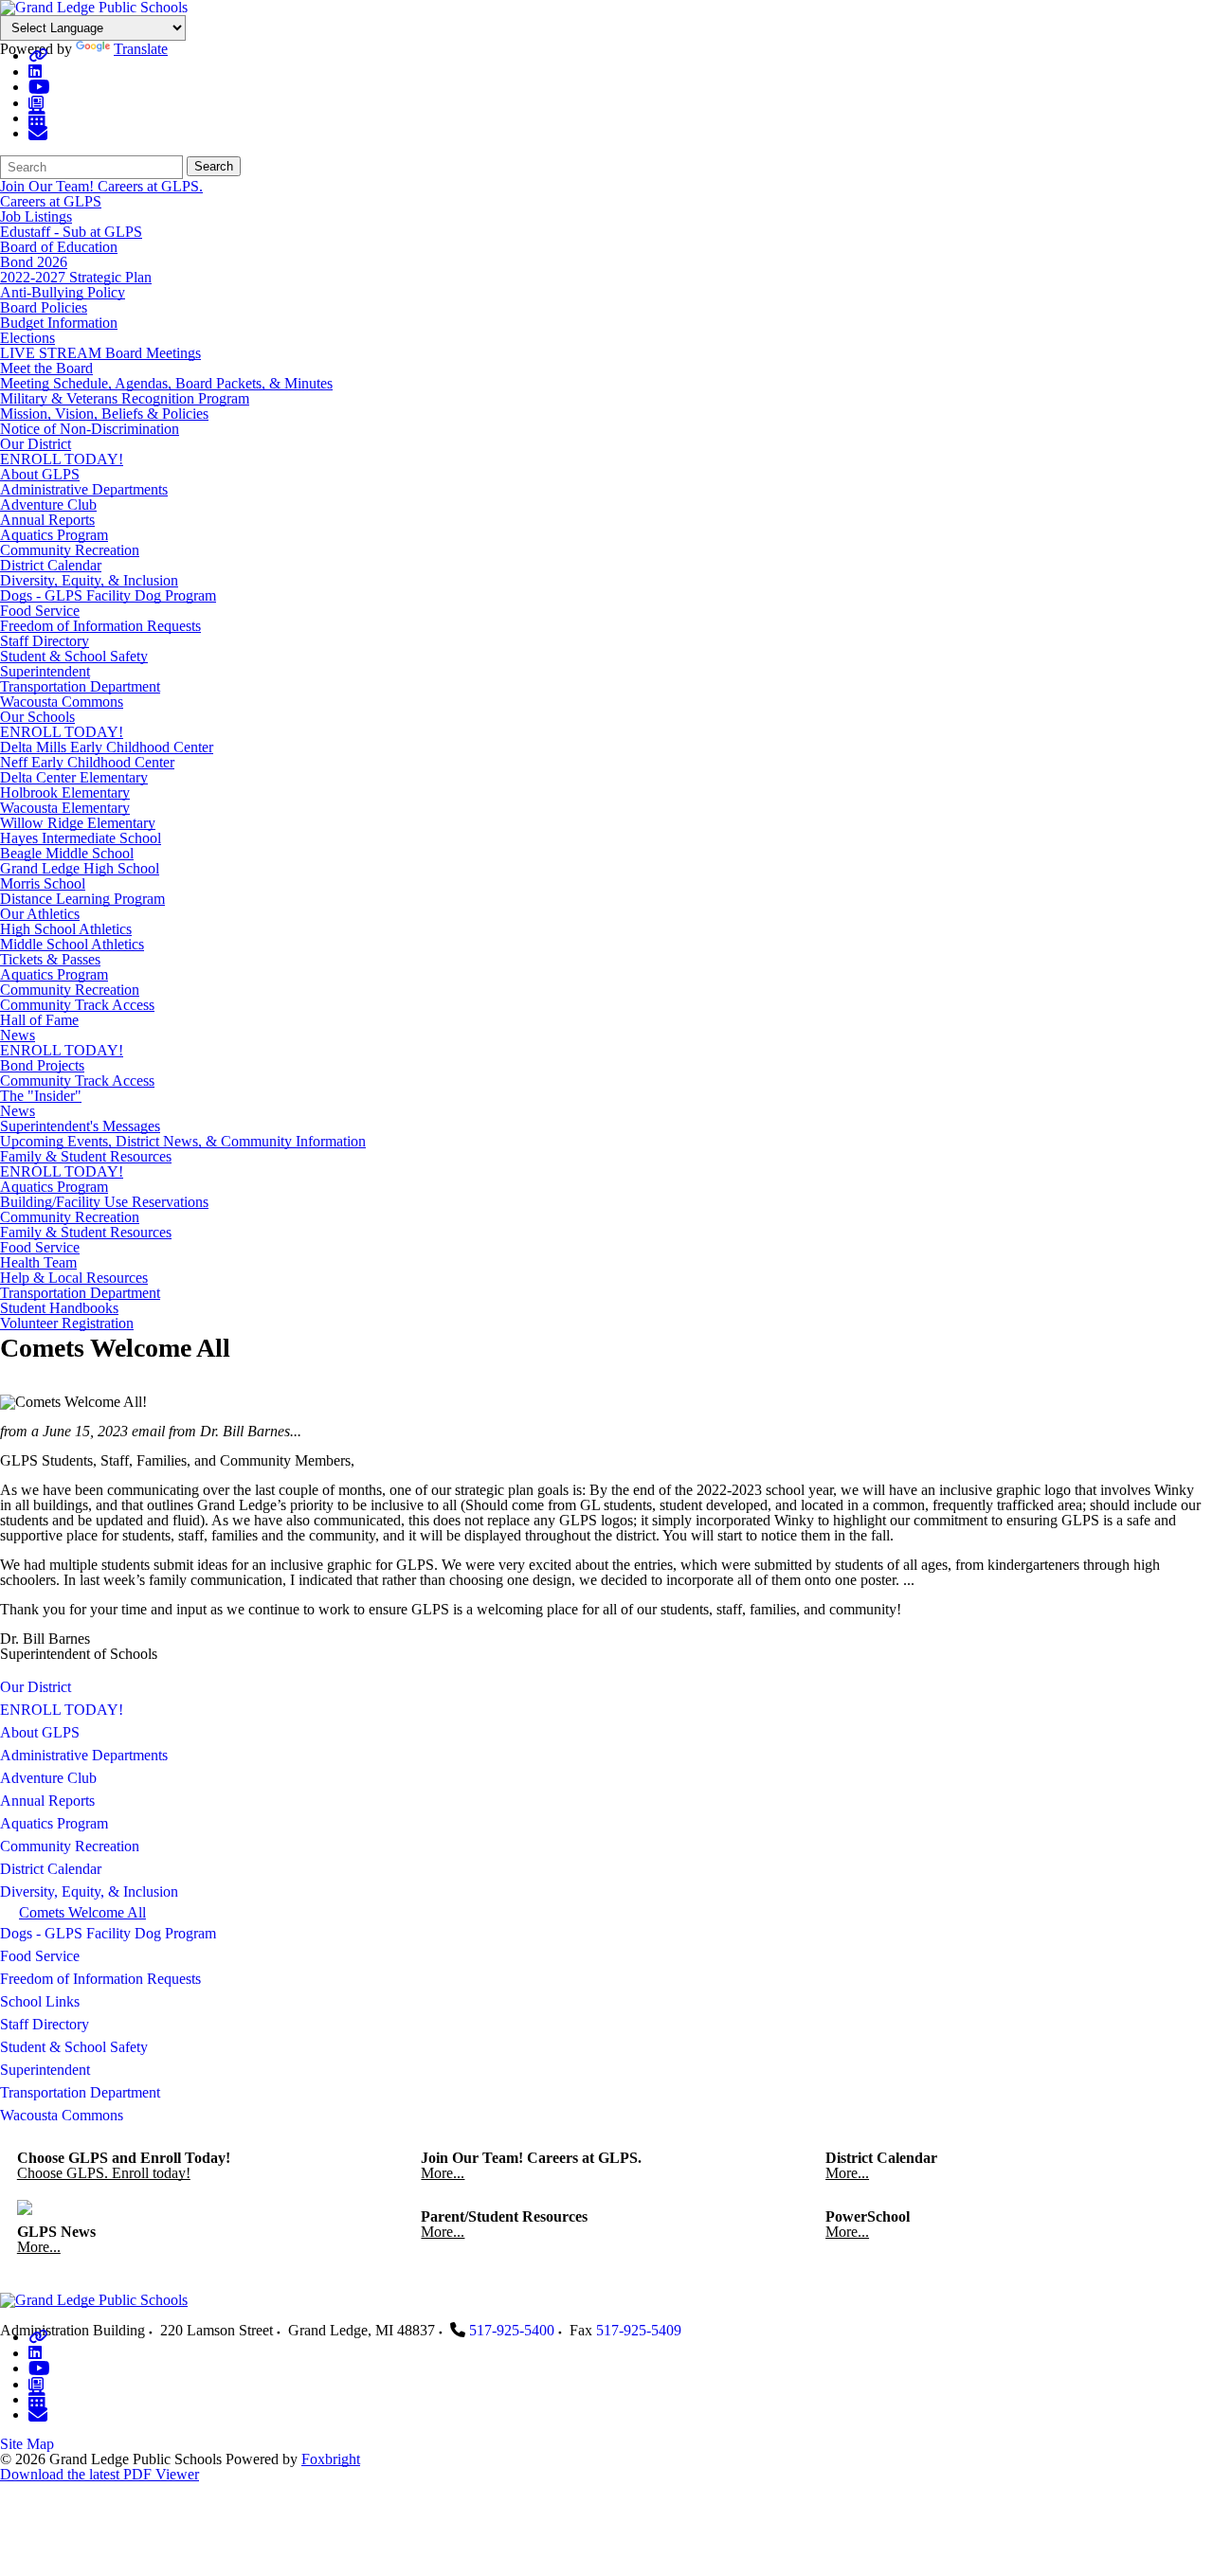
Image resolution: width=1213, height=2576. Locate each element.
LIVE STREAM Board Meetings (100, 353)
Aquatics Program (54, 535)
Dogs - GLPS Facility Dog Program (108, 595)
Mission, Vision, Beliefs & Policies (104, 414)
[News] (36, 103)
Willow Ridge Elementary (78, 823)
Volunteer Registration (67, 1323)
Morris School (43, 883)
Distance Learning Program (82, 899)
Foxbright (331, 2459)
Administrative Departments (84, 489)
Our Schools (37, 717)
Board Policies (44, 307)
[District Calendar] (37, 118)
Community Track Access (77, 1005)
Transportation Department (80, 686)
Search (214, 166)
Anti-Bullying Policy (63, 292)
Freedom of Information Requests (100, 626)
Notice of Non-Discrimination (90, 429)
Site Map (27, 2444)
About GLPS (40, 474)
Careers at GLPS (51, 201)
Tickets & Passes (50, 959)
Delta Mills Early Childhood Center (107, 747)
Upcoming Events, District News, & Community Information (183, 1141)
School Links (40, 2001)
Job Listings (36, 216)
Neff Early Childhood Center (87, 762)
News (18, 1035)
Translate (141, 49)
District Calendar (51, 565)
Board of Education (59, 247)
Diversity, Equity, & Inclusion (89, 580)
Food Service (40, 611)
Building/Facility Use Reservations (104, 1202)
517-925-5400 (512, 2330)
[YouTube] (39, 87)
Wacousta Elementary (65, 808)
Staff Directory (45, 641)
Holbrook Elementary (65, 793)
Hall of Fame (39, 1020)
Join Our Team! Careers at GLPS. (101, 186)
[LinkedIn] (35, 72)
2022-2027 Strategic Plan (76, 277)
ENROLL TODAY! (62, 459)
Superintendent (45, 671)
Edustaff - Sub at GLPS (71, 232)
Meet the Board (46, 368)
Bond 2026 (34, 262)
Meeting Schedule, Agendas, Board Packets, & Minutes (166, 383)
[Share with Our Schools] (38, 133)
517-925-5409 (639, 2330)
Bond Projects (42, 1065)
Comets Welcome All (82, 1912)
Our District (36, 444)
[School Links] (38, 55)
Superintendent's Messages (80, 1126)
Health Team (38, 1262)
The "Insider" (41, 1096)
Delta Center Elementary (74, 777)
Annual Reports (47, 520)
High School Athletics (66, 929)
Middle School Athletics (72, 944)
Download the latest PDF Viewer (100, 2474)
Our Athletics (40, 914)
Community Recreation (70, 550)
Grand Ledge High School (80, 868)
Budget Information (59, 323)
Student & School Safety (74, 656)
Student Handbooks (59, 1308)
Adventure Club (48, 504)
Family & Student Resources (86, 1156)
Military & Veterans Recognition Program (125, 398)
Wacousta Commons (62, 702)
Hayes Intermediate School (81, 838)
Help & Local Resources (74, 1278)
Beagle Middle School (67, 853)
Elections (27, 338)
